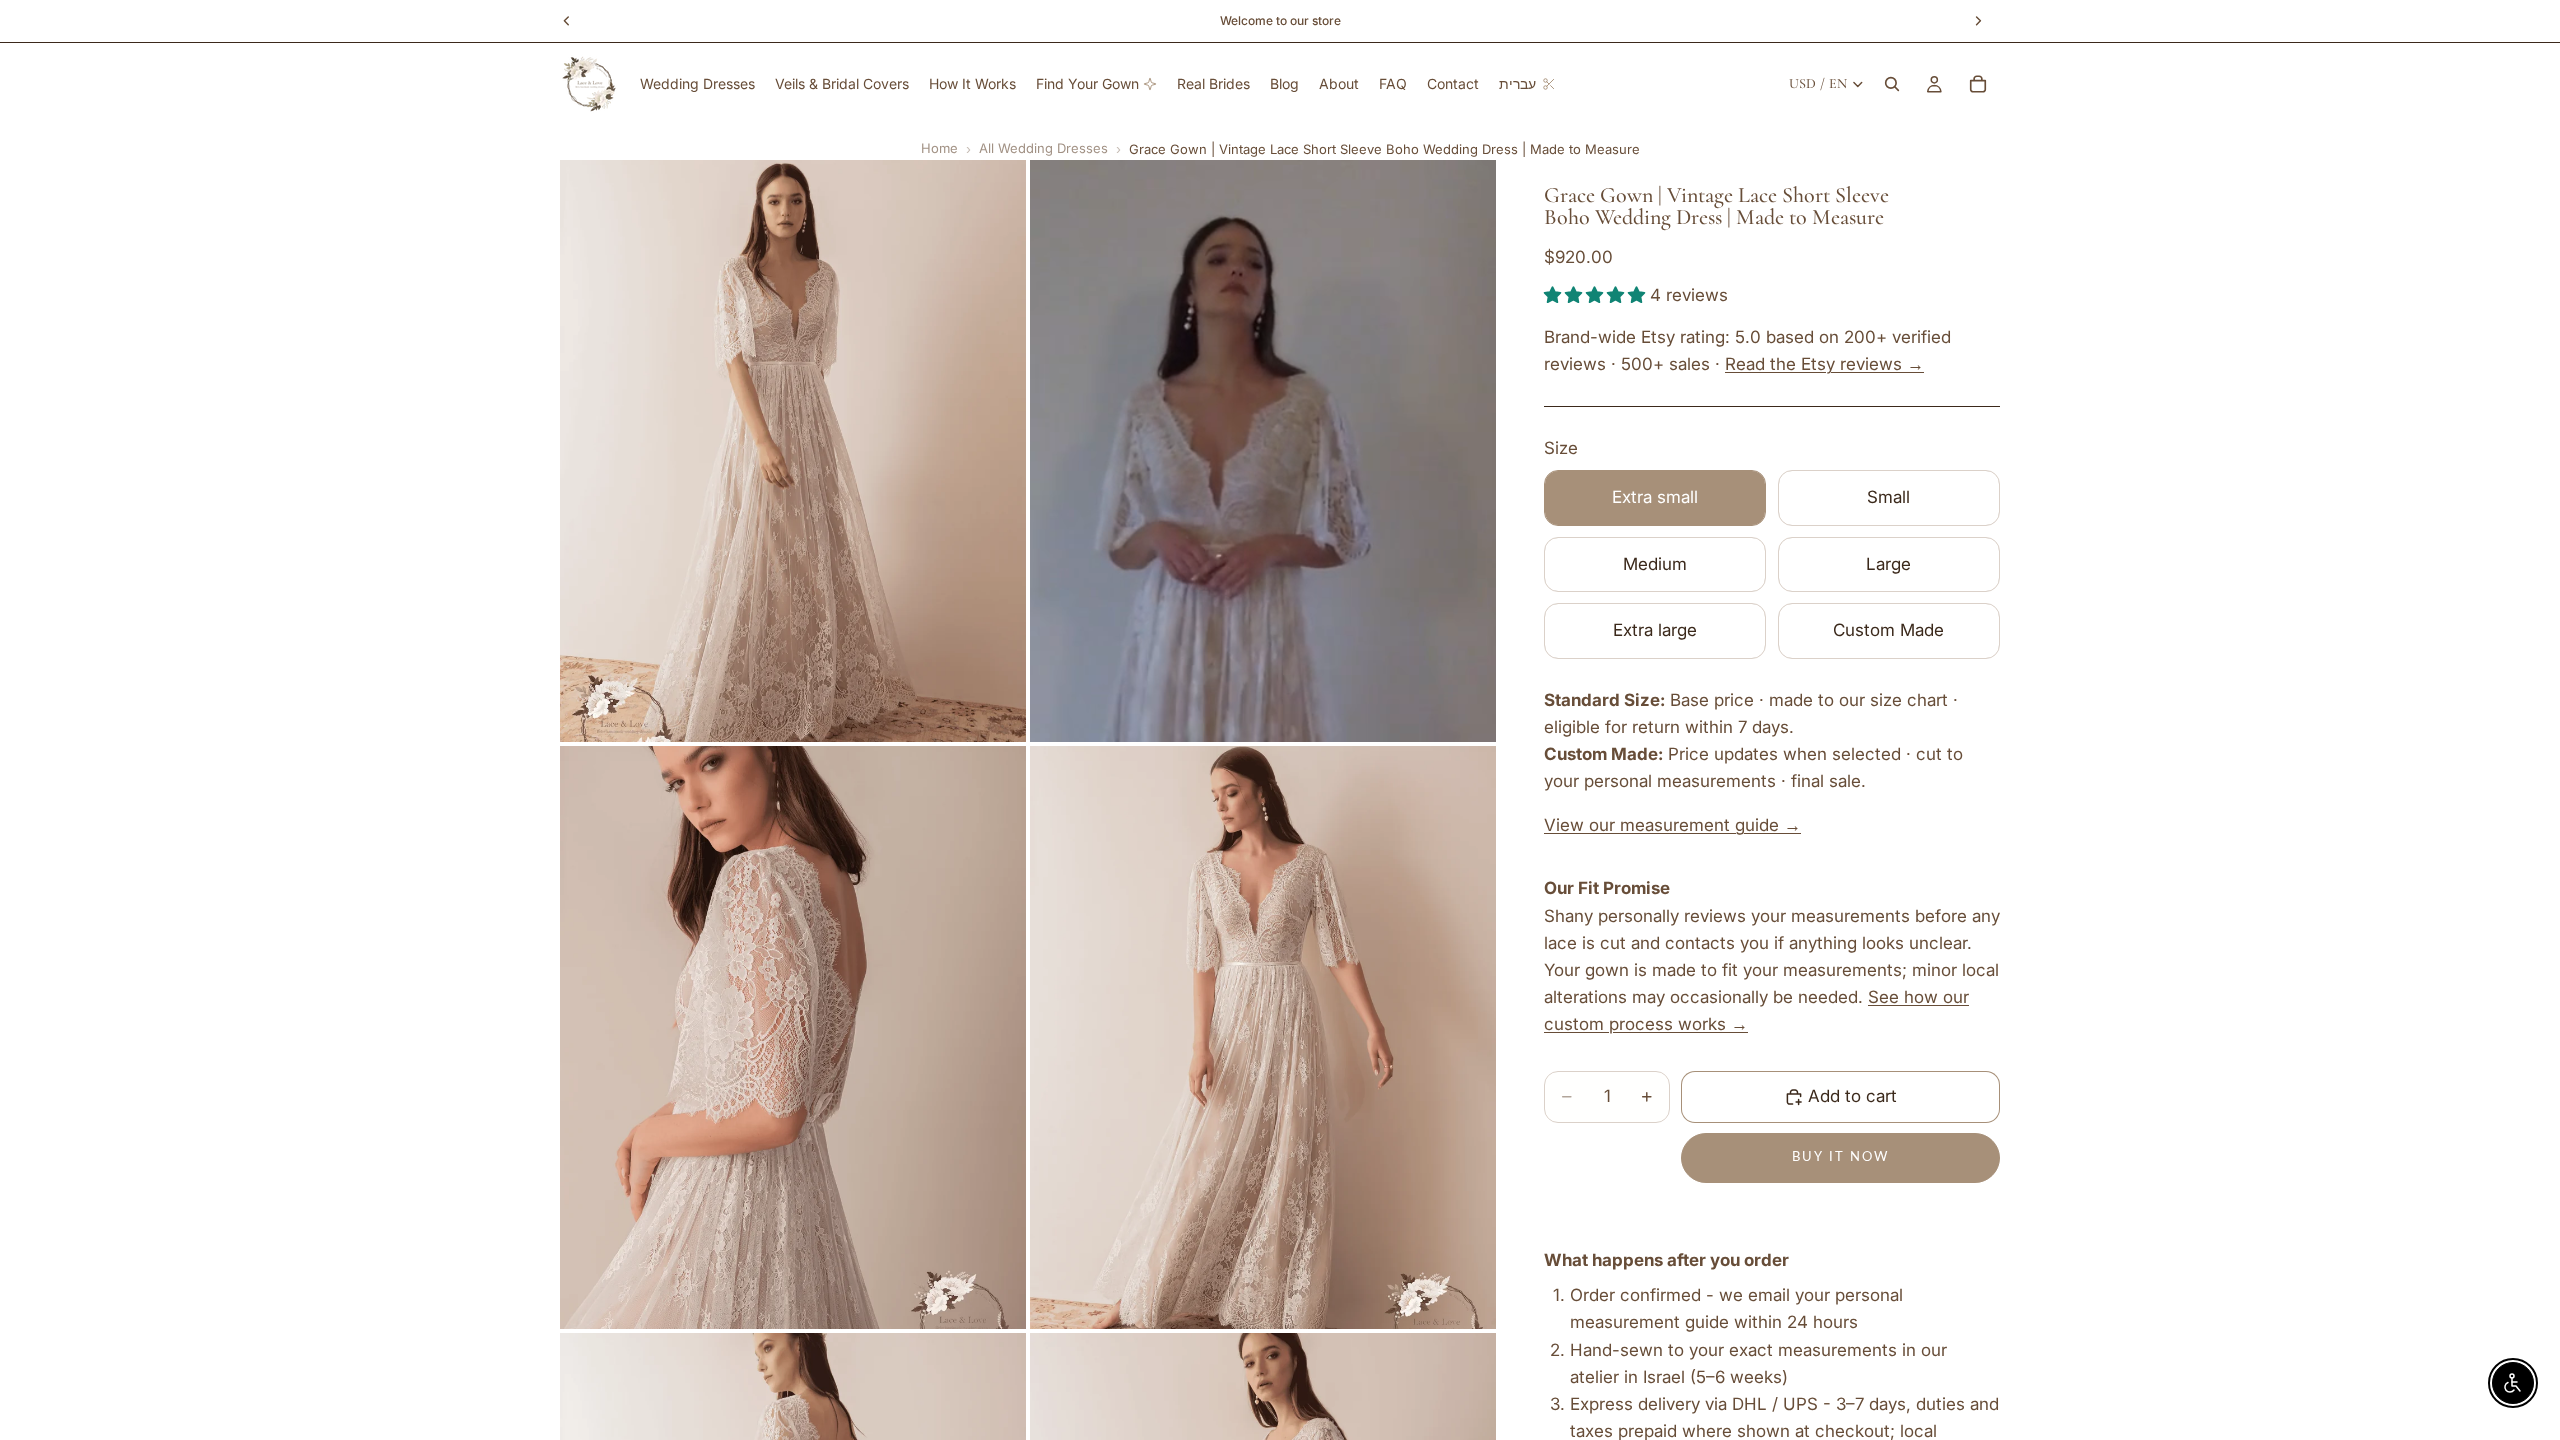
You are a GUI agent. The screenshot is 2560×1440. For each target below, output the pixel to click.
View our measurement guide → (1672, 825)
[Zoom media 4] (1263, 1037)
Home (939, 148)
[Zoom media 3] (793, 1037)
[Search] (1892, 84)
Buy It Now (1840, 1157)
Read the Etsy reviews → (1824, 364)
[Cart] (1978, 84)
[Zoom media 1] (793, 451)
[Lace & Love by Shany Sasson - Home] (590, 84)
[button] (1597, 295)
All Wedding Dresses (1043, 148)
